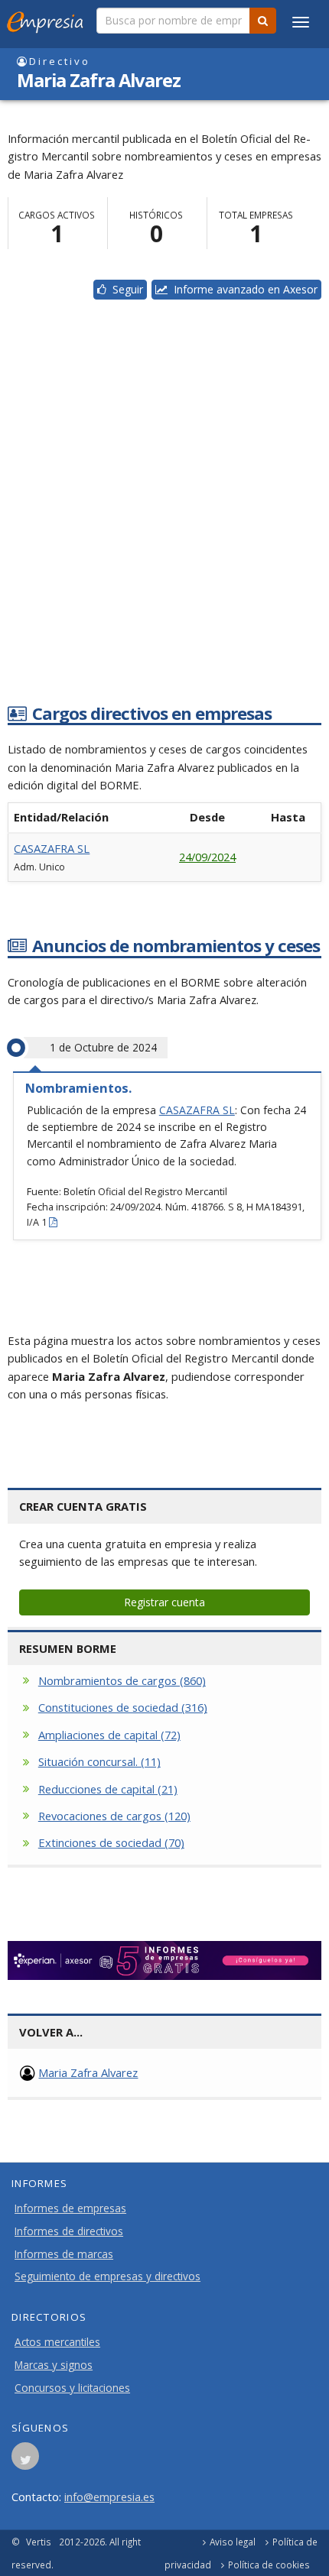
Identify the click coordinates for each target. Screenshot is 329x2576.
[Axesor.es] (164, 1960)
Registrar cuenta (164, 1602)
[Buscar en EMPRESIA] (263, 21)
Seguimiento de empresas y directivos (107, 2276)
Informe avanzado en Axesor (243, 289)
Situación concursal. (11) (99, 1761)
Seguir (125, 289)
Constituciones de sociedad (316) (123, 1707)
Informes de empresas (70, 2208)
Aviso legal (233, 2542)
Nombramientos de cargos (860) (122, 1680)
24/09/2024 (207, 857)
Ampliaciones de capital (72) (109, 1735)
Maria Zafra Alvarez (88, 2072)
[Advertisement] (164, 518)
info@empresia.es (109, 2497)
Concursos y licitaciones (72, 2388)
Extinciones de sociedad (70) (111, 1842)
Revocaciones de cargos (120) (114, 1816)
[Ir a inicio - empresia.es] (48, 19)
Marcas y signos (54, 2365)
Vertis (39, 2542)
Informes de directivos (69, 2231)
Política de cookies (269, 2565)
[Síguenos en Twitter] (25, 2461)
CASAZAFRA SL (52, 848)
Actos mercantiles (57, 2342)
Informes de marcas (64, 2254)
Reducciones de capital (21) (108, 1789)
